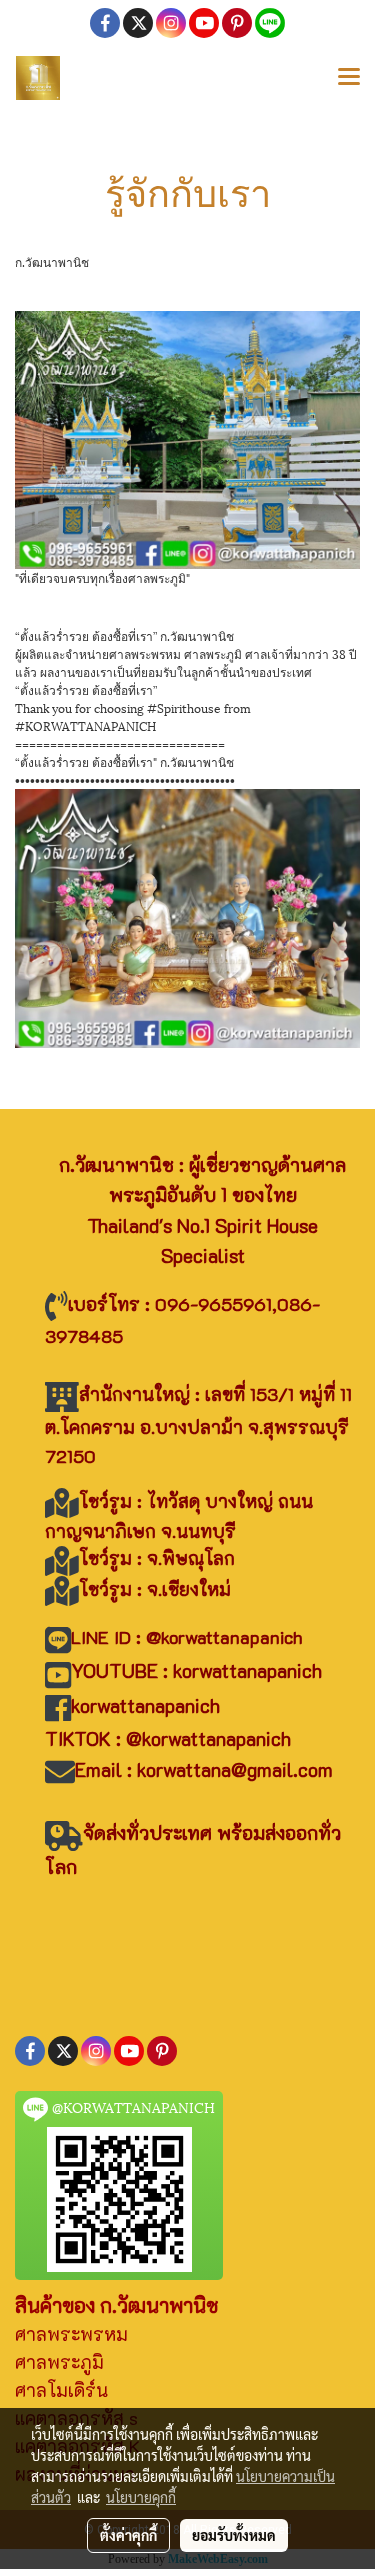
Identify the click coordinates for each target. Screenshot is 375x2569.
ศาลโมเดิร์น (61, 2390)
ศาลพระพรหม (71, 2334)
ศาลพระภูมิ (59, 2362)
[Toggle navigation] (349, 78)
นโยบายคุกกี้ (141, 2497)
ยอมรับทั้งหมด (234, 2535)
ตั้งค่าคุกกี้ (128, 2535)
